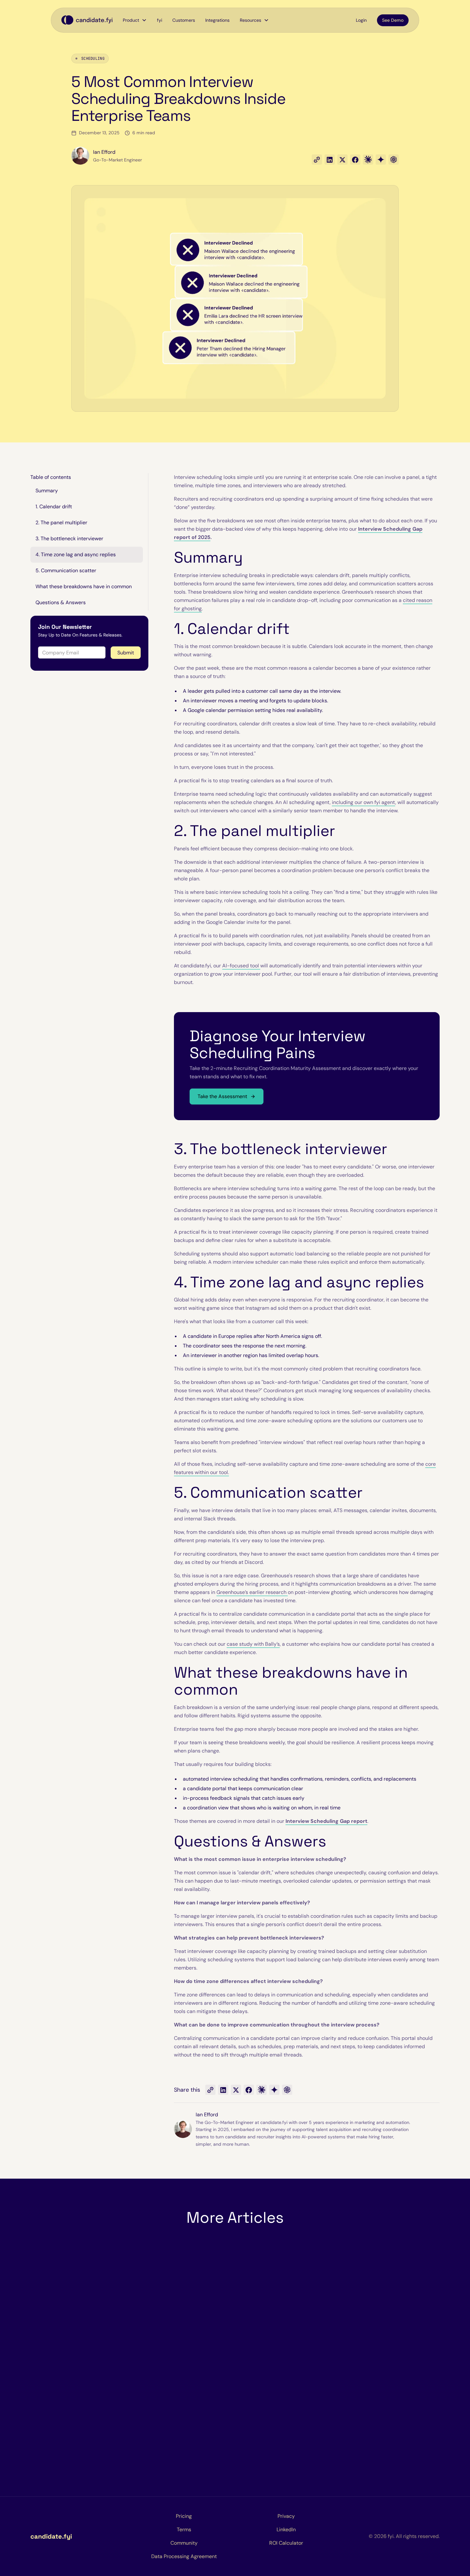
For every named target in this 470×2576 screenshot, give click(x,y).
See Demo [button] (393, 20)
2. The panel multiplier (61, 523)
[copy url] (317, 160)
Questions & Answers (61, 602)
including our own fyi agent (364, 802)
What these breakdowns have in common (84, 586)
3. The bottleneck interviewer (69, 539)
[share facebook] (355, 160)
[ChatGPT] (287, 2090)
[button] (135, 20)
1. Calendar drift (54, 507)
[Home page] (87, 20)
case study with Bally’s (253, 1644)
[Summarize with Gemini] (381, 160)
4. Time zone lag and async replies (76, 554)
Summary (47, 491)
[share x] (342, 160)
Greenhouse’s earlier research (252, 1592)
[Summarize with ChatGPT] (394, 160)
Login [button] (361, 20)
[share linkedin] (330, 160)
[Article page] (95, 2366)
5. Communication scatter (66, 570)
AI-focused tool (241, 966)
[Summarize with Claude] (368, 160)
